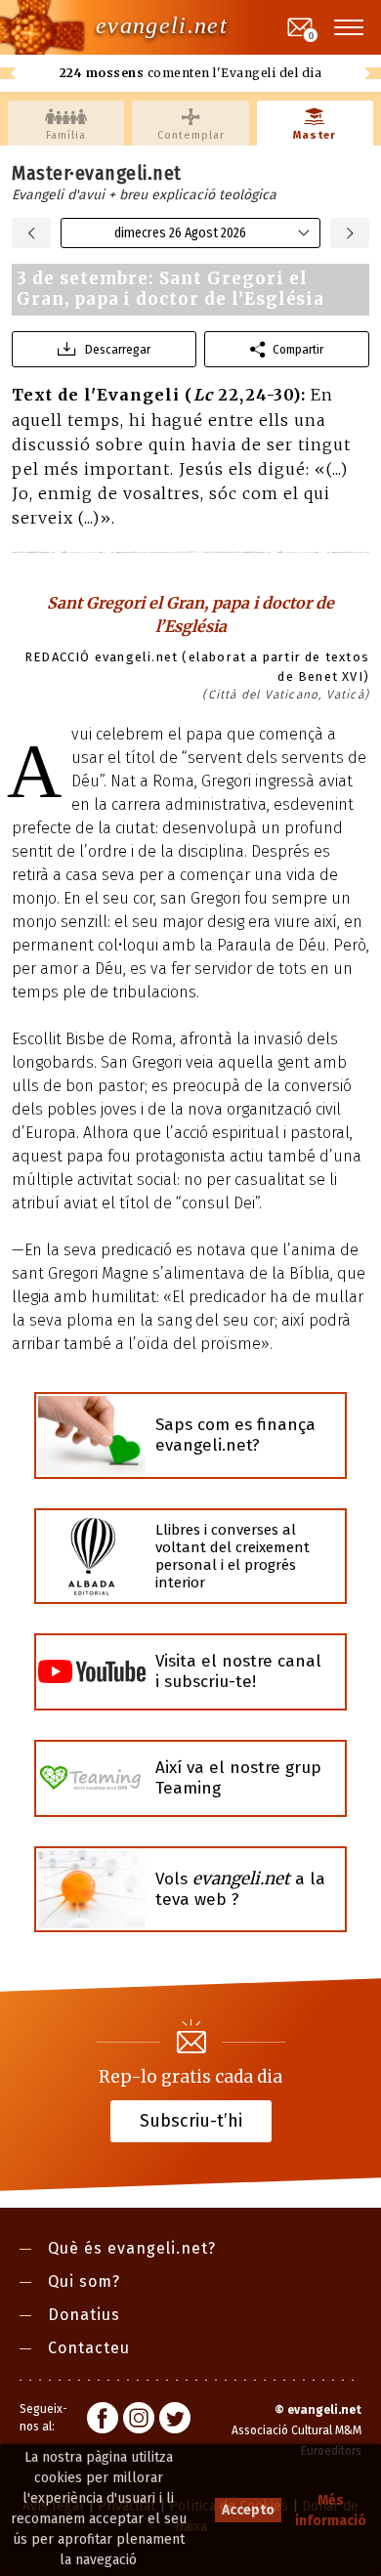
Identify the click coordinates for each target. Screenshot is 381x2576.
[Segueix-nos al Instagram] (139, 2421)
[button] (350, 27)
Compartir (298, 349)
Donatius (84, 2315)
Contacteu (89, 2348)
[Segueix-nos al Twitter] (175, 2421)
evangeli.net (162, 25)
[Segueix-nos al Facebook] (103, 2421)
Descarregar (118, 349)
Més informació (331, 2511)
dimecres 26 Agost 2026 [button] (180, 233)
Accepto (248, 2510)
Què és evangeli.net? (132, 2248)
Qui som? (84, 2281)
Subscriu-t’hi (191, 2121)
